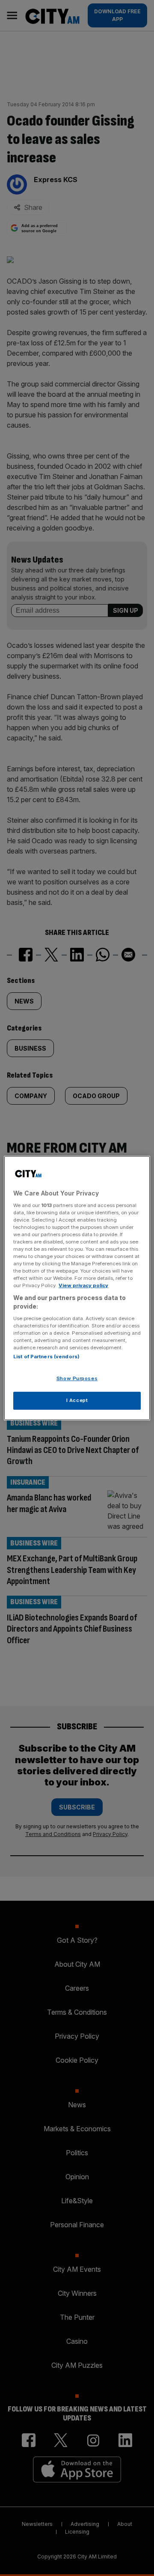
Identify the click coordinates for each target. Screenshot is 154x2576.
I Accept (77, 1400)
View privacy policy (83, 1285)
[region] (77, 1288)
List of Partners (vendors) (46, 1357)
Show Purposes (77, 1378)
